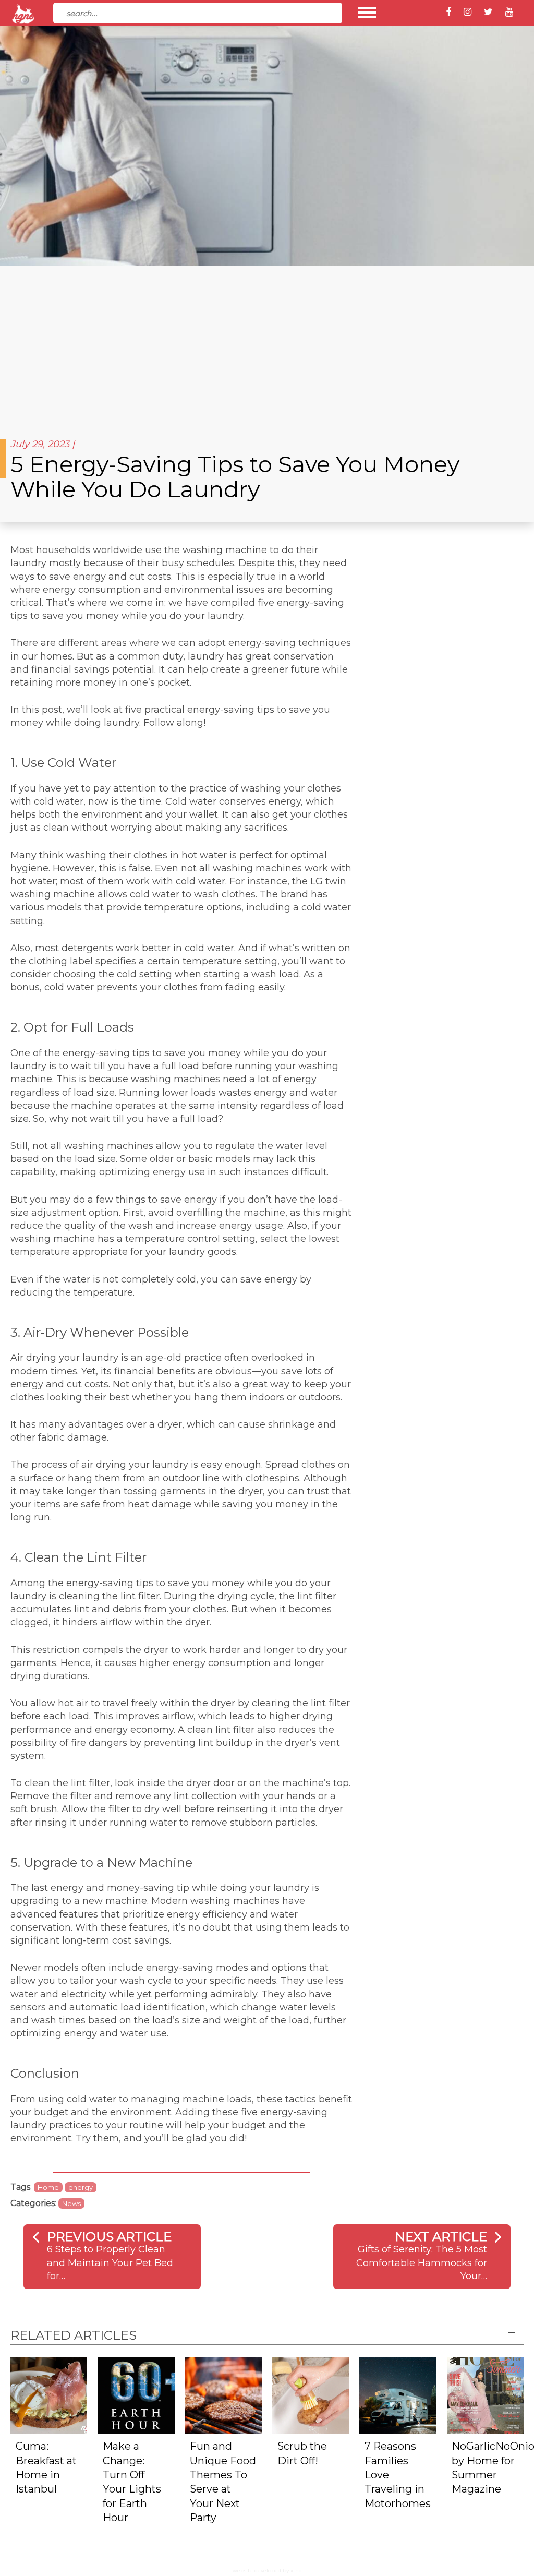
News (71, 2203)
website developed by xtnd (267, 2571)
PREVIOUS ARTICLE (109, 2237)
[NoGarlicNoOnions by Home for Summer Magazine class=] (485, 2395)
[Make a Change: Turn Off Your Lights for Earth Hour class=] (136, 2395)
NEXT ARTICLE (441, 2237)
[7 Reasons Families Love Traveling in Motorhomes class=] (398, 2395)
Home (48, 2187)
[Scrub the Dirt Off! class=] (311, 2395)
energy (81, 2187)
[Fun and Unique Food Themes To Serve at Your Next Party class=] (223, 2395)
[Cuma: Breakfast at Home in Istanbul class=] (49, 2395)
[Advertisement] (267, 344)
